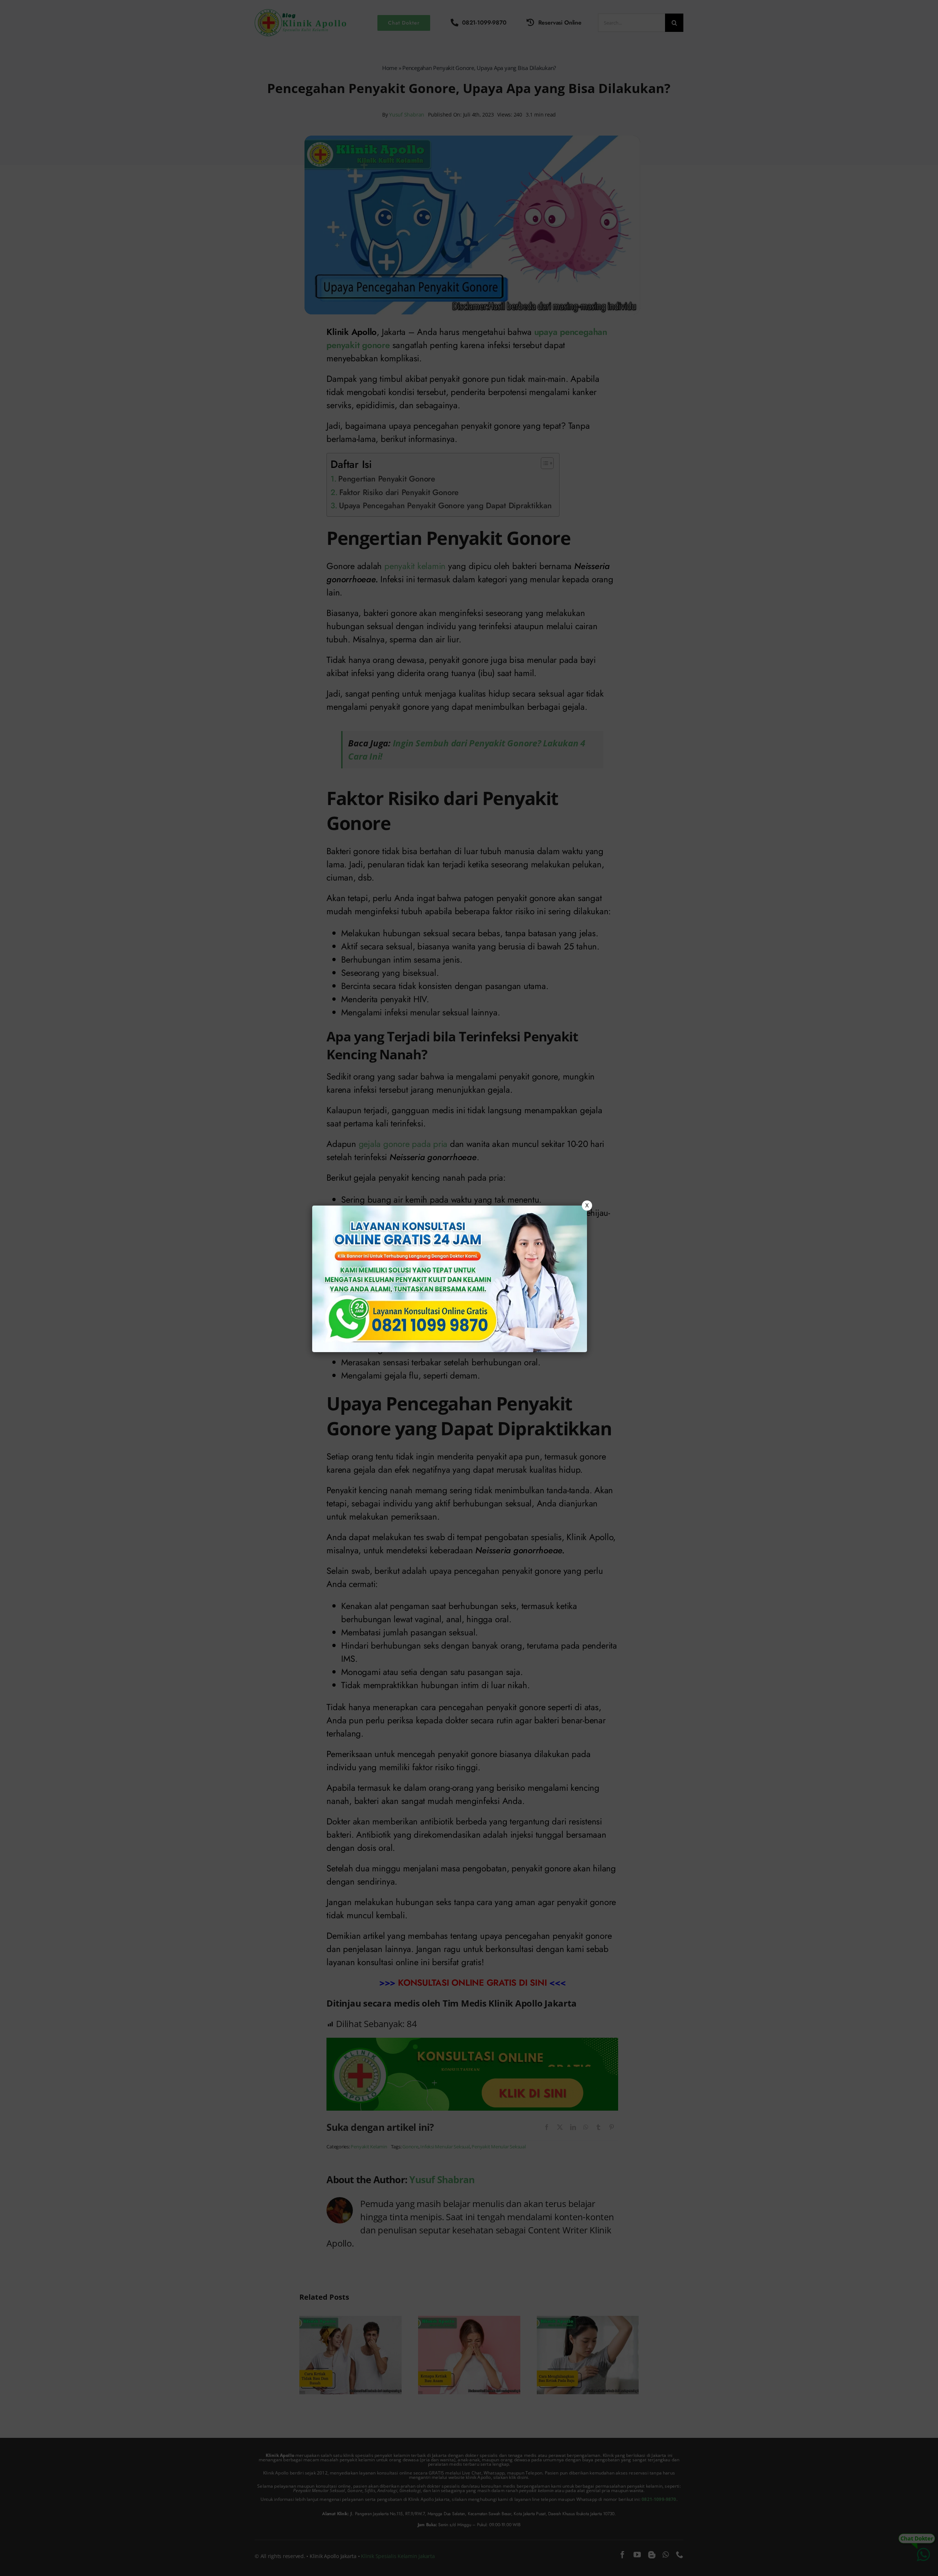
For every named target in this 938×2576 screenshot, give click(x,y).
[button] (469, 1288)
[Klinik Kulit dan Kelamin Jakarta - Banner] (450, 1279)
